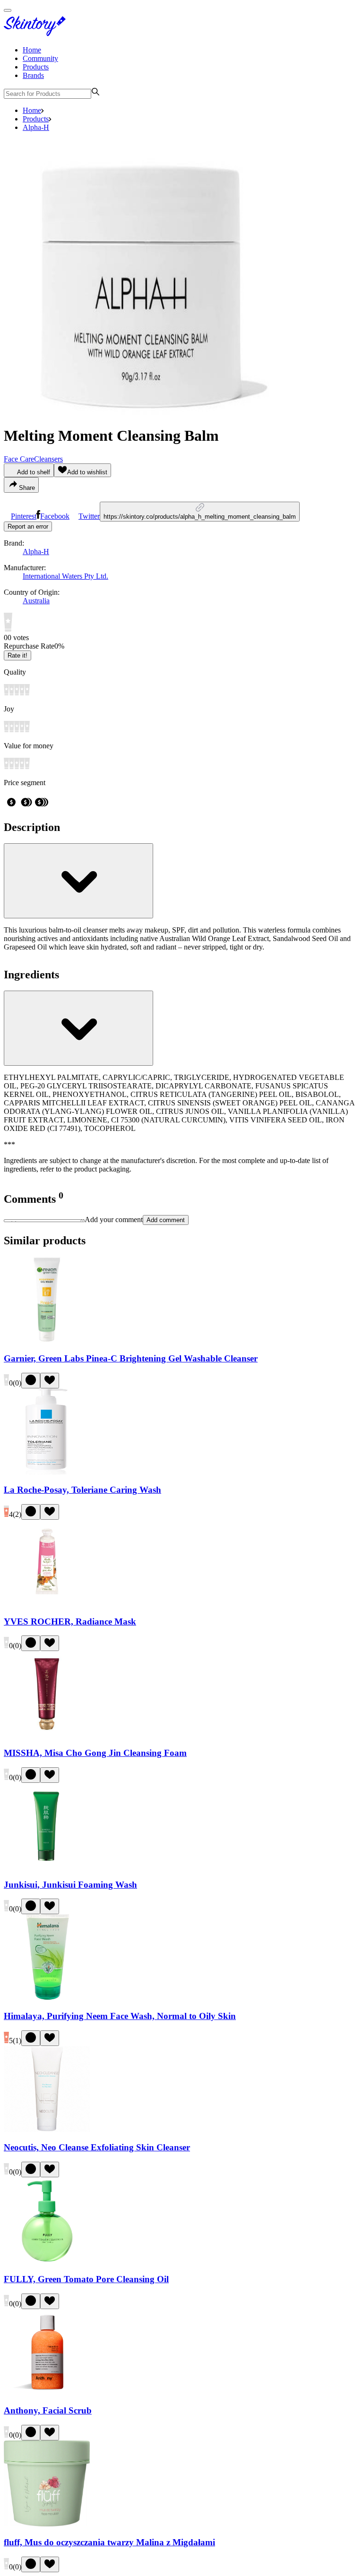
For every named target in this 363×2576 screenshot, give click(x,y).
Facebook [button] (55, 516)
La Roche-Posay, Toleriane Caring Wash (82, 1490)
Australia (36, 601)
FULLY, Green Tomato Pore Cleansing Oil (86, 2279)
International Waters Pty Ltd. (65, 576)
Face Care (19, 459)
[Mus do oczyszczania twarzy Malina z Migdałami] (47, 2524)
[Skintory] (37, 34)
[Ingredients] (78, 1028)
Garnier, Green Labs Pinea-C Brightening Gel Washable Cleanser (131, 1358)
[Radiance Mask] (47, 1603)
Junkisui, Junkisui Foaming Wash (70, 1885)
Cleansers (48, 459)
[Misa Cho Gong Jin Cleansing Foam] (47, 1734)
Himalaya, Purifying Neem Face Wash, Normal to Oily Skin (120, 2016)
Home (32, 50)
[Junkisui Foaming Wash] (47, 1866)
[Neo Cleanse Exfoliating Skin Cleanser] (47, 2129)
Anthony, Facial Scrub (48, 2410)
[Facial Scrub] (47, 2392)
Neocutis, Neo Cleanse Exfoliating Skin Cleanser (97, 2147)
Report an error (28, 526)
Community (40, 58)
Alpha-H (36, 127)
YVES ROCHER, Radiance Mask (70, 1622)
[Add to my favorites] (50, 1381)
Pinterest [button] (24, 516)
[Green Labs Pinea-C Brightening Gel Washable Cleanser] (47, 1340)
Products (36, 67)
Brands (33, 75)
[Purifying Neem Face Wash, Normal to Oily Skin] (47, 1998)
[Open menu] (8, 10)
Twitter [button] (89, 516)
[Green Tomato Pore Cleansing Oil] (47, 2261)
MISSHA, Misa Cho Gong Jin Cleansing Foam (95, 1753)
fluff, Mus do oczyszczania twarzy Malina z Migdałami (109, 2542)
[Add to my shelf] (31, 1381)
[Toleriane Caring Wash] (47, 1472)
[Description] (78, 881)
